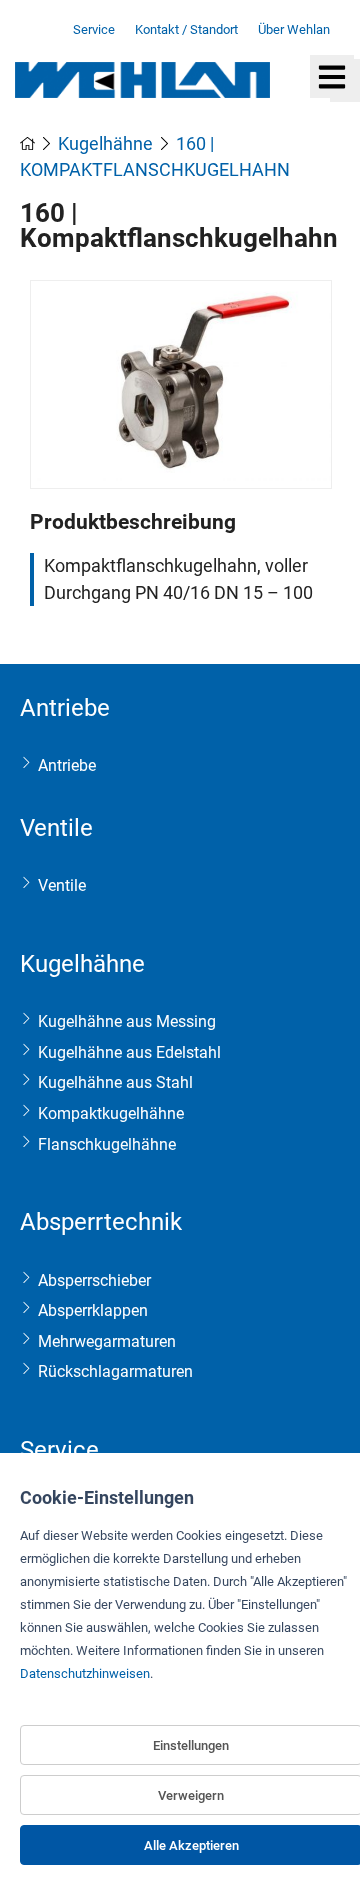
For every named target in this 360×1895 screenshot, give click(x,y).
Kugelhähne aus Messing (127, 1021)
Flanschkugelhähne (107, 1144)
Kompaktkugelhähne (111, 1113)
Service (59, 1450)
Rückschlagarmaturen (115, 1371)
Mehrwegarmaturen (107, 1341)
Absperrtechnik (101, 1222)
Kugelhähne (82, 964)
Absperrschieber (94, 1280)
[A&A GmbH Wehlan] (142, 92)
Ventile (56, 828)
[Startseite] (29, 144)
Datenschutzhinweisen (85, 1673)
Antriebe (65, 708)
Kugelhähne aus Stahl (115, 1082)
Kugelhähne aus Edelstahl (129, 1052)
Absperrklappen (93, 1310)
